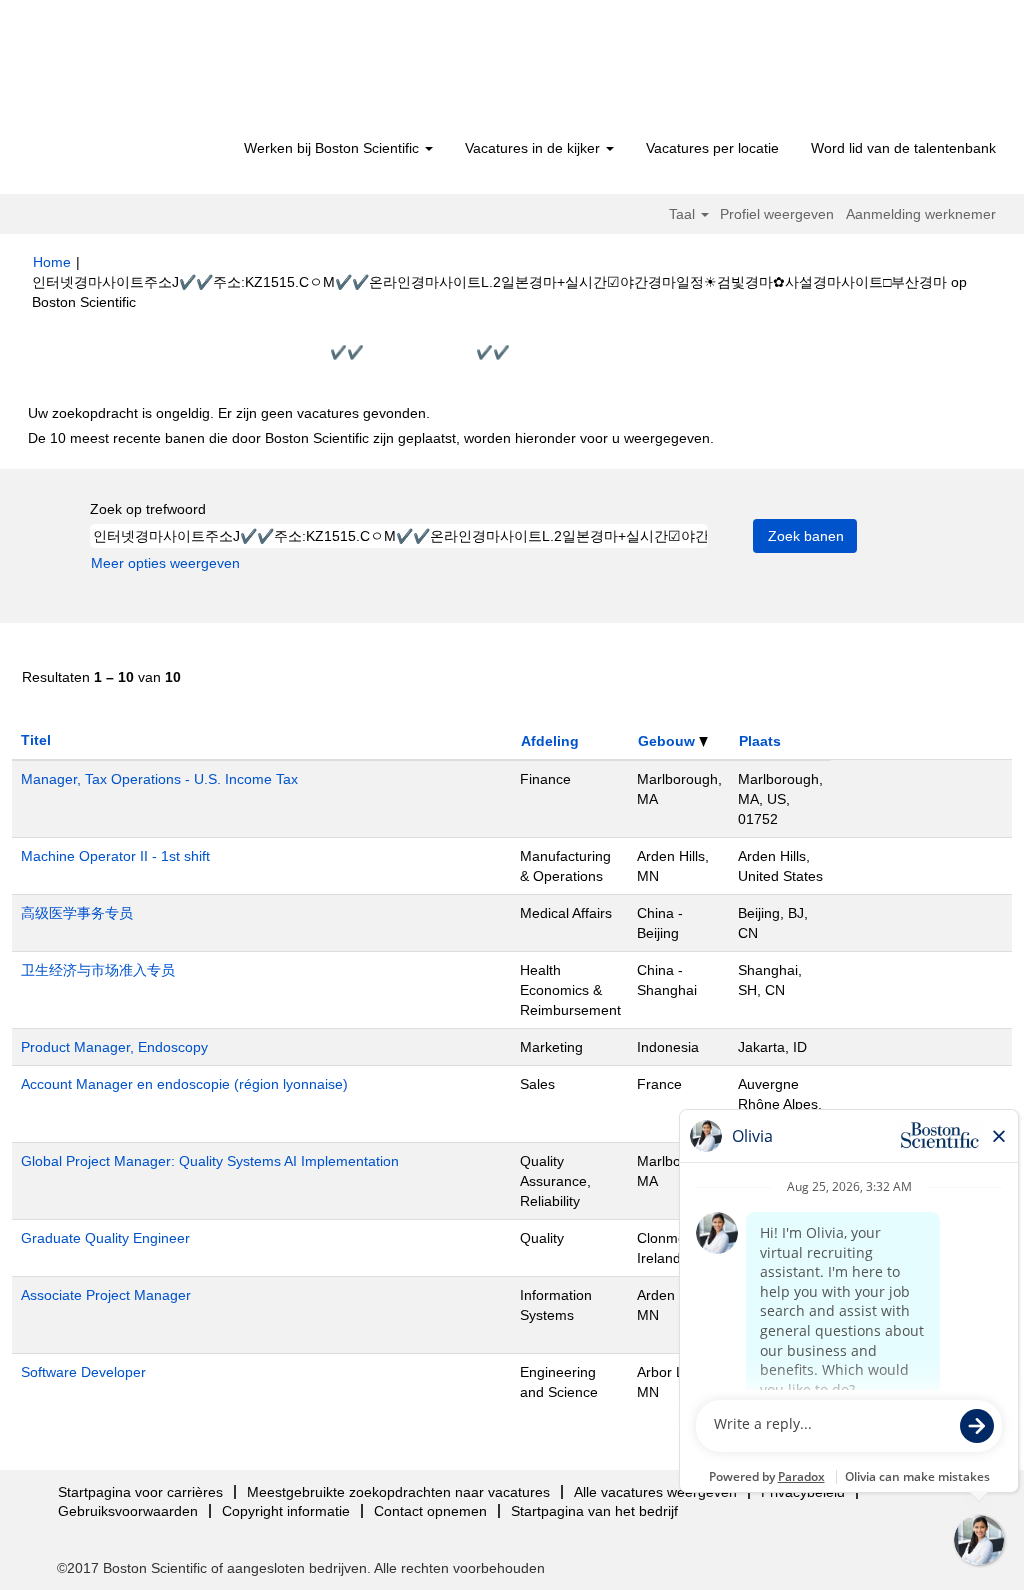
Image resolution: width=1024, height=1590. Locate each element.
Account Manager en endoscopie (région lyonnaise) (184, 1084)
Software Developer (83, 1372)
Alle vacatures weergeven (655, 1492)
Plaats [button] (760, 741)
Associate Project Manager (106, 1295)
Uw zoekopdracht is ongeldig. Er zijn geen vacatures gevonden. (229, 413)
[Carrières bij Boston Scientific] (147, 72)
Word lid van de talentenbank (903, 148)
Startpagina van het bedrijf (594, 1511)
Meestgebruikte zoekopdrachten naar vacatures (398, 1492)
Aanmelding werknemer (921, 214)
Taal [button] (684, 214)
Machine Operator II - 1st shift (115, 856)
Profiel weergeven (777, 214)
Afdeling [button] (550, 741)
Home (52, 262)
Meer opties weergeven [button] (165, 563)
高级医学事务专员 (77, 913)
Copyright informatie (286, 1511)
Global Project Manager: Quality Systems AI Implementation (210, 1161)
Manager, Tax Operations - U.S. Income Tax (159, 779)
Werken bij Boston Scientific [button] (333, 148)
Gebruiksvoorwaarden (128, 1511)
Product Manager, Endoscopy (114, 1047)
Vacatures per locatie (712, 148)
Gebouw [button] (668, 741)
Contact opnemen (430, 1511)
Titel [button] (36, 740)
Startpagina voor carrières (140, 1492)
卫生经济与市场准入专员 (98, 970)
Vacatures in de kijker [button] (534, 148)
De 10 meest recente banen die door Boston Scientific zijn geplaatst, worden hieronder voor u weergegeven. (371, 438)
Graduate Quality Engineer (105, 1238)
